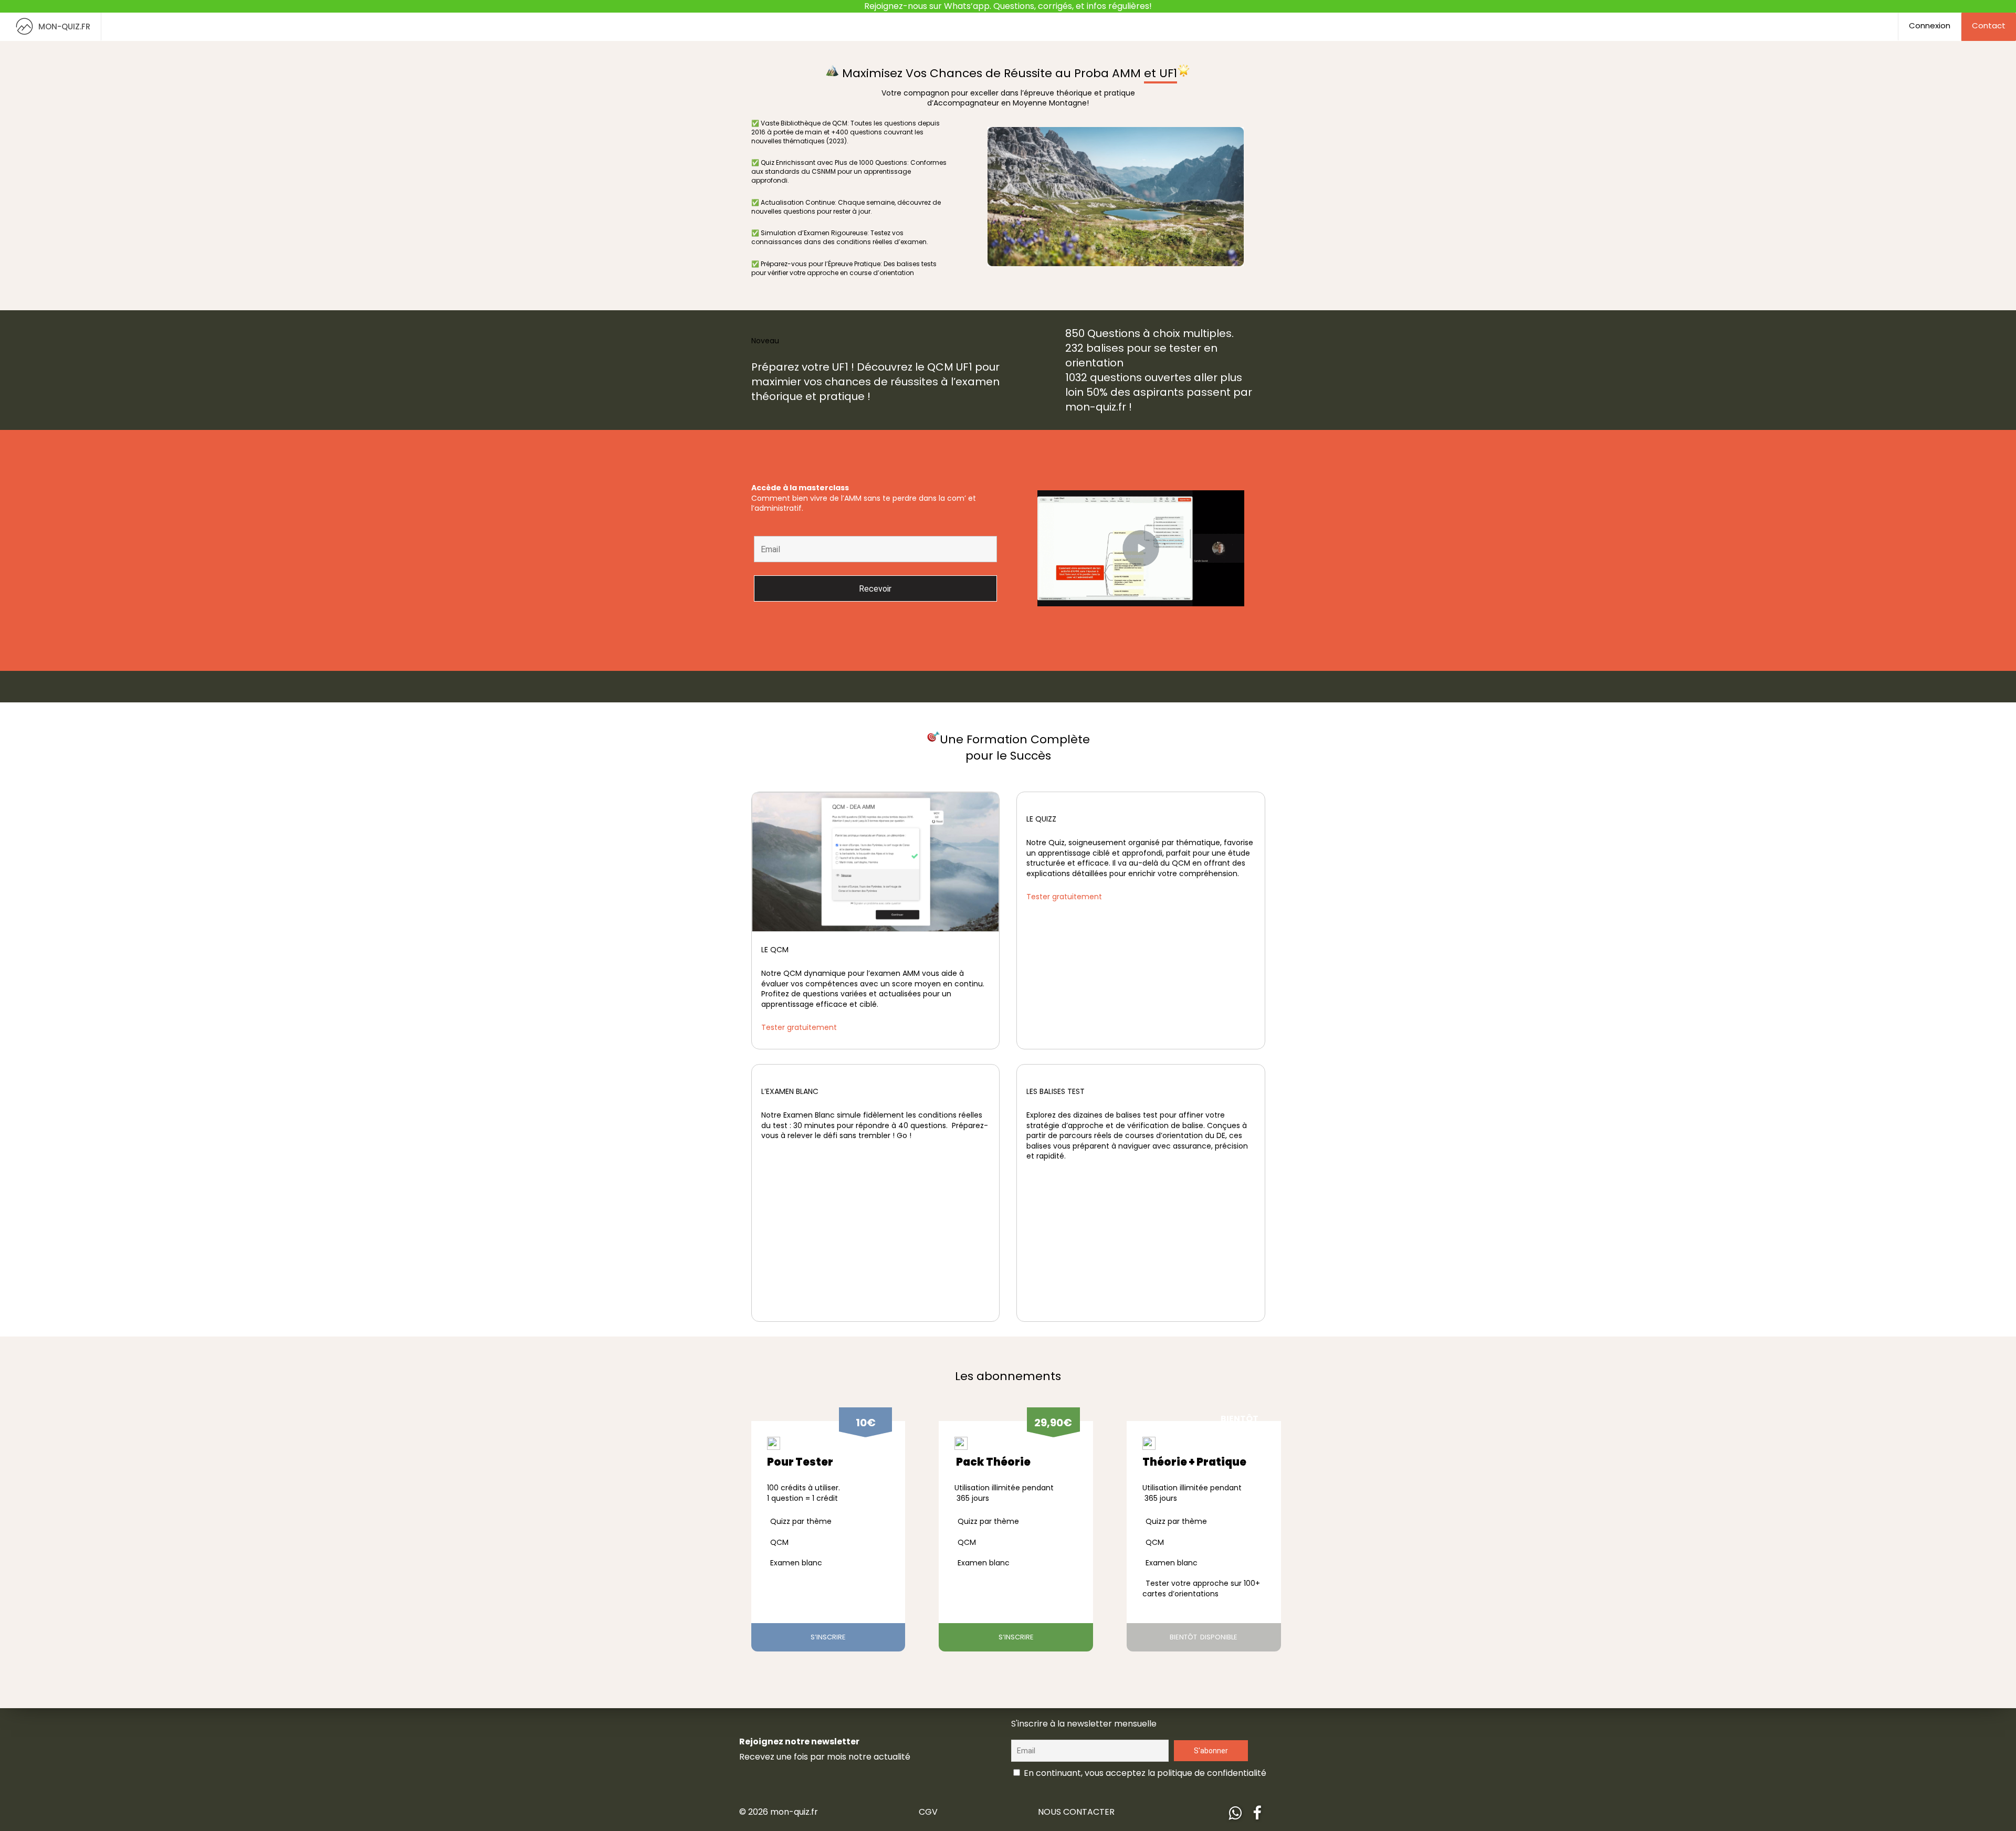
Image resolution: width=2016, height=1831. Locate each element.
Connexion (1930, 25)
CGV (928, 1812)
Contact (1989, 25)
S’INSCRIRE (828, 1637)
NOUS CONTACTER (1076, 1812)
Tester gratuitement (799, 1027)
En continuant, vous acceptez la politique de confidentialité (1144, 1773)
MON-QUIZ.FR (64, 27)
